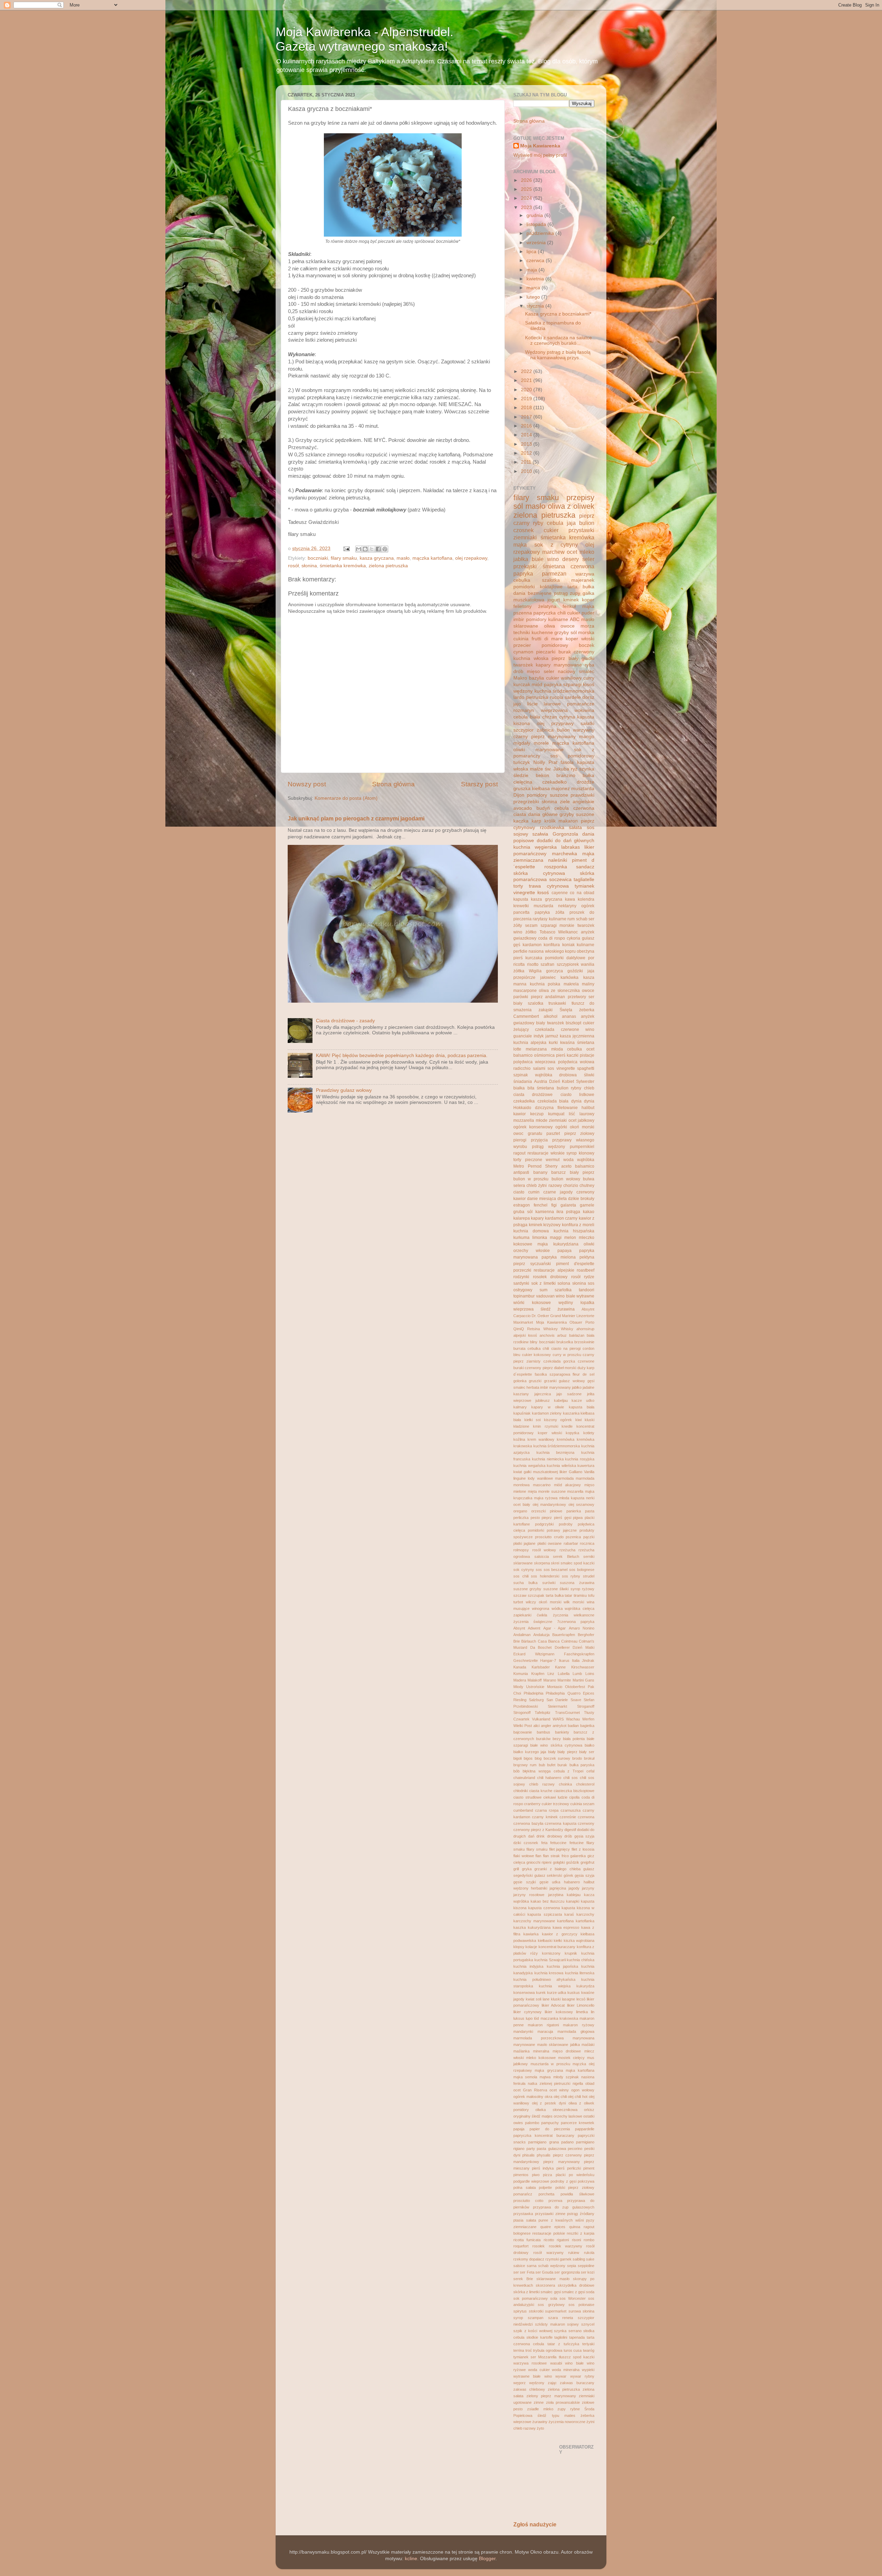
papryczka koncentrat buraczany (544, 2135)
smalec (587, 671)
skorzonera (545, 2285)
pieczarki (546, 652)
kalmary (520, 1407)
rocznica (587, 1543)
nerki (590, 1498)
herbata (533, 1387)
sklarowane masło (553, 2279)
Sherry (551, 1166)
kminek (571, 600)
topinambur (524, 1296)
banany (540, 1172)
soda (590, 2292)
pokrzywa (586, 2181)
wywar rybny (582, 2376)
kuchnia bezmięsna (556, 1452)
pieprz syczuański (532, 1264)
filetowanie (568, 1108)
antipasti (521, 1172)
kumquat (556, 1114)
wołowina (584, 710)
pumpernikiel (582, 1147)
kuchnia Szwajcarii (550, 1960)
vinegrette (524, 893)
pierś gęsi (563, 1518)
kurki (553, 1043)
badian (573, 1726)
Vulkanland (541, 1719)
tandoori (587, 1290)
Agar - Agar (555, 1628)
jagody (574, 1888)
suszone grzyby (527, 1589)
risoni (576, 2240)
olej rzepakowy (471, 558)
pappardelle (585, 2129)
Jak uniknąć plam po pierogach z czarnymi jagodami (356, 819)
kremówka (566, 1439)
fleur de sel (583, 1374)
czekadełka (524, 1101)
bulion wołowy (566, 1179)
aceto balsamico (578, 1166)
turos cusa (573, 2350)
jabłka (521, 559)
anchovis (547, 1335)
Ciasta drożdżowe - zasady (345, 1021)
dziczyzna (544, 1108)
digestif (570, 1830)
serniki (589, 1556)
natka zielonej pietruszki (549, 2083)
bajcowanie (523, 1732)
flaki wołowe (524, 1856)
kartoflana (565, 1921)
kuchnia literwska (580, 1973)
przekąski (525, 566)
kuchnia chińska (581, 1960)
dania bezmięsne (532, 593)
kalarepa (522, 1218)
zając (552, 2383)
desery (571, 559)
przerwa (555, 2201)
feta (544, 1843)
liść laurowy (582, 1114)
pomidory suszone (547, 795)
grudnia (535, 215)
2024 (527, 198)
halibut (588, 1108)
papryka (553, 685)
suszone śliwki (556, 1589)
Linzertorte (585, 1316)
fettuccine (558, 1843)
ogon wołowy (583, 2090)
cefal (590, 1771)
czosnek (524, 530)
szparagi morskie (558, 925)
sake (590, 2259)
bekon (542, 775)
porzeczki (522, 1270)
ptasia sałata (525, 2220)
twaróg (589, 2350)
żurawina (566, 1309)
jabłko (577, 1387)
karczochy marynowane (534, 1921)
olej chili (560, 2097)
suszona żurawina (577, 1583)
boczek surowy (557, 1758)
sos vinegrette (561, 1068)
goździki (575, 971)
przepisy (580, 498)
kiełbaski (545, 1941)
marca (534, 288)
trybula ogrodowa (548, 2350)
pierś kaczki (567, 1055)
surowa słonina (582, 2311)
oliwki (589, 1244)
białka (519, 1088)
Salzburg (536, 1700)
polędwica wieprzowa (534, 1062)
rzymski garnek (558, 2259)
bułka (588, 775)
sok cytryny (524, 1570)
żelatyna (547, 606)
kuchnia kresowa (549, 1973)
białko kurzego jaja (530, 1752)
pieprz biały (565, 658)
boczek (587, 645)
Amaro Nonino (582, 1628)
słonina (309, 566)
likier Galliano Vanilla (577, 1472)
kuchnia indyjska (528, 1966)
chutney (587, 1186)
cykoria (573, 938)
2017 (527, 417)
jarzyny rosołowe (529, 1895)
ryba (589, 665)
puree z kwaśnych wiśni (561, 2220)
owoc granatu (528, 1134)
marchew (553, 552)
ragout (519, 1153)
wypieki (588, 2370)
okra (548, 2097)
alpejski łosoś (525, 1335)
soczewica (560, 880)
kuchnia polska (545, 984)
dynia (576, 1101)
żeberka (587, 1010)
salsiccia (542, 1556)
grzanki (550, 1381)
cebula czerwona (574, 808)
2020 (527, 390)
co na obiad (582, 893)
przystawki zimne (550, 2214)
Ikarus (564, 1661)
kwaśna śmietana (577, 1043)
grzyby (562, 633)
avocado (523, 808)
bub (542, 1765)
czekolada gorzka (559, 1361)
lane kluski (552, 1999)
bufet (551, 1765)
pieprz (547, 1518)
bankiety (562, 1732)
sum (543, 1290)
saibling (579, 2259)
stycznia (536, 306)
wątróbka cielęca (580, 1608)
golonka (520, 1381)
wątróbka (586, 1160)
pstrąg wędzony (549, 1147)
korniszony (551, 1953)
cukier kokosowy (537, 1355)
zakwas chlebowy (529, 2389)
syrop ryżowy (582, 1589)
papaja (519, 2129)
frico (565, 1856)
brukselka (565, 1342)
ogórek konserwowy (533, 1127)
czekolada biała (553, 1101)
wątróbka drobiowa (556, 1075)
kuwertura (586, 1466)
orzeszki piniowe (547, 1511)
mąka (520, 545)
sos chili (521, 1576)
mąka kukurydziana (558, 1244)
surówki (549, 1583)
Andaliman (522, 1635)
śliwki (589, 1075)
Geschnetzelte (526, 1661)
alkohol (551, 1016)
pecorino (575, 2149)
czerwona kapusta (561, 1823)
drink (541, 1836)
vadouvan (545, 1296)
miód (537, 685)
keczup (537, 1114)
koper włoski (580, 639)
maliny (588, 984)
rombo (589, 2240)
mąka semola (525, 2077)
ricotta (519, 964)
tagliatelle (584, 880)
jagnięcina (558, 1888)
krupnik (571, 1953)
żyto (540, 2428)
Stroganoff (586, 1706)
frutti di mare (547, 639)
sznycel (588, 2324)
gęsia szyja (584, 1875)
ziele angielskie (577, 802)
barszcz (558, 1172)
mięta (532, 1491)
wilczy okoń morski (543, 1602)
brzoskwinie (584, 1342)
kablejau (574, 1895)
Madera (520, 1680)
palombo (532, 2123)
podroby (566, 1524)
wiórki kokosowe (532, 1303)
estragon (522, 1205)
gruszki (535, 1381)
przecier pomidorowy (541, 645)
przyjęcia (539, 1140)
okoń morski (582, 1127)
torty (518, 886)
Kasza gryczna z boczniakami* (558, 314)
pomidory (536, 619)
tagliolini (561, 2337)
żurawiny (540, 2422)
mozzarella (524, 1120)
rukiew (574, 2253)
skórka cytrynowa (539, 873)
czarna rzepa (547, 1810)
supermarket (556, 2311)
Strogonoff (522, 1713)
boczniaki (318, 558)
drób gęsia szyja (579, 1836)
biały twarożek (550, 1023)
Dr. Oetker (540, 1316)
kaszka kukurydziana (532, 1927)
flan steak (551, 1856)
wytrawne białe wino (533, 2376)
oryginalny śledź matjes (533, 2116)
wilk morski (574, 1602)
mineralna (541, 2051)
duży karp (586, 1368)
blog (538, 1758)
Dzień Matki (583, 1647)
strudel (589, 1576)
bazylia (536, 678)
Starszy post (479, 784)
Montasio (555, 1687)
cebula (555, 523)
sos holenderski (545, 1576)
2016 (527, 426)
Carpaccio (522, 1316)
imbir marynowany (556, 1387)
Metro (519, 1166)
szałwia (540, 834)
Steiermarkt (557, 1706)
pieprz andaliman (548, 997)
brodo (577, 1758)
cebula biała (527, 717)
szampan (536, 2318)
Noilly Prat (545, 762)
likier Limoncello (581, 2005)
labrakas (571, 847)
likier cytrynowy (527, 2012)
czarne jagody (558, 1192)
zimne (539, 2402)
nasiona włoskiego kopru (552, 951)
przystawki (581, 530)
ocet (572, 552)
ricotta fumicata (527, 2240)
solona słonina (572, 1283)
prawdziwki (582, 795)
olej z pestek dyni (549, 2103)
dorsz (588, 697)
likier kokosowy (559, 2012)
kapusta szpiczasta (545, 1914)
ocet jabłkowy (582, 1120)
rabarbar (571, 1543)
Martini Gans (583, 1680)
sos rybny (571, 1576)
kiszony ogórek (558, 1420)
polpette (545, 2187)
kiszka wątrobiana (579, 1941)
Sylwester (585, 1082)
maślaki (588, 2045)
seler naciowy (560, 671)
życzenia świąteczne (533, 1622)
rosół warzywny (548, 2253)
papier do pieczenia (550, 2129)
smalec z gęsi (573, 2292)
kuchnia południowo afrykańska (544, 1979)
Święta (566, 1010)
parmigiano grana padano (551, 2142)
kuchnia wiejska (555, 1986)
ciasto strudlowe (527, 1797)
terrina (519, 2350)
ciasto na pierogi (566, 1348)
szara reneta (561, 2318)
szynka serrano (568, 2331)
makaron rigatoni (543, 2025)
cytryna (567, 717)
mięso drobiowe (567, 2051)
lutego (534, 297)
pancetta (521, 912)
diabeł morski (565, 1368)
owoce (588, 991)
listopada (537, 224)
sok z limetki (543, 1283)
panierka (574, 1511)
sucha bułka (525, 1583)
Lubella (564, 1674)
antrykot (560, 1726)
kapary (537, 1218)
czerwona (586, 1817)
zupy (575, 593)
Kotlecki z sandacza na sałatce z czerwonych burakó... (558, 340)
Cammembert (526, 1016)
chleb (589, 1088)
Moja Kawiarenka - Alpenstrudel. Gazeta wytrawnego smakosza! (365, 39)
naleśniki (558, 860)
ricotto (549, 2240)
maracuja (545, 2031)
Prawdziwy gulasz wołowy (344, 1090)
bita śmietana (541, 1088)
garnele (587, 1205)
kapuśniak (522, 1413)
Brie (517, 1641)
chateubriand (524, 1778)
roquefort (521, 2246)
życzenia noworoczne (567, 2422)
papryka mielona (559, 1257)
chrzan (550, 717)
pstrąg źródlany (581, 2214)
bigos (528, 1758)
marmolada (564, 1478)
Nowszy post (307, 784)
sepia (572, 2266)
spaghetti (586, 1068)
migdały (522, 743)
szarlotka (563, 1290)
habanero (572, 1882)
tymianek (584, 886)
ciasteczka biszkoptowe (574, 1791)
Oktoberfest (575, 1687)
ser (516, 2272)
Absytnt (588, 1309)
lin (593, 2012)
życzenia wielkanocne (574, 1615)
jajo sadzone (569, 1394)
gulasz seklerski (548, 1875)
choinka (565, 1784)
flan (538, 1856)
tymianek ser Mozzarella (535, 2357)
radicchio (522, 1068)
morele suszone (552, 1491)
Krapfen (538, 1674)
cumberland (523, 1810)
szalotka (536, 1003)
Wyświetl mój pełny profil (540, 155)
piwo (536, 2175)
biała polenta (574, 1739)
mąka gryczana (549, 2070)
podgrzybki (544, 1524)
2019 (527, 399)
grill (516, 1869)
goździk (573, 1862)
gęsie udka (550, 1882)
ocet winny (559, 2090)
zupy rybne (569, 2409)
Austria (541, 1082)
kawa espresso (566, 1927)
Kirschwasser (583, 1667)
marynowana (583, 2038)
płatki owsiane (550, 1543)
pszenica (573, 1537)
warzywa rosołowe (530, 2363)
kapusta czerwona (544, 1908)
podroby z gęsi (563, 2181)
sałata (575, 827)
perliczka (521, 1518)
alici (536, 1726)
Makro (520, 678)
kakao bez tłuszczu (548, 1901)
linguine (520, 1478)
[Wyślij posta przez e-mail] (346, 549)
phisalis (529, 2155)
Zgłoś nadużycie (535, 2525)
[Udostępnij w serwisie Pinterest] (385, 549)
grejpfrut (587, 1862)
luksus (519, 2018)
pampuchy (550, 2123)
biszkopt (573, 1023)
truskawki (557, 1003)
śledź (546, 1309)
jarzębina (556, 1895)
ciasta (520, 814)
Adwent (534, 1628)
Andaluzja (541, 1635)
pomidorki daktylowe (565, 958)
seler (588, 559)
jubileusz (543, 1400)
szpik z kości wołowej (533, 2331)
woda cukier (539, 2370)
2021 (527, 380)
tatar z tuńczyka (563, 2344)
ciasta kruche (541, 1791)
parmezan (554, 573)
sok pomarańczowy (531, 2298)
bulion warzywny (576, 730)
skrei (555, 1563)
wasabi (556, 2363)
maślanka (521, 2051)
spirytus (520, 2311)
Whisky (567, 1329)
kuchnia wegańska (529, 1466)
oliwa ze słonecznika (559, 991)
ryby (538, 523)
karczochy (585, 1914)
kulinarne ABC (564, 619)
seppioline (586, 2266)
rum (571, 919)
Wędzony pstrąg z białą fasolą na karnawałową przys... (558, 355)
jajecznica (543, 1394)
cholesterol (585, 1784)
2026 (527, 180)
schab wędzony (552, 2266)
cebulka (534, 1348)
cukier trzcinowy (555, 1804)
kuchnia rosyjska (580, 1459)
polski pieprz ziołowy (575, 2187)
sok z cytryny (556, 545)
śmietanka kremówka (343, 566)
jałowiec (548, 977)
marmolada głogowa (576, 2031)
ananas (569, 1016)
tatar (568, 1595)
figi (554, 1205)
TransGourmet (567, 1713)
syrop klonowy (580, 1153)
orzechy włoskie (532, 1251)
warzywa (585, 574)
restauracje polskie (548, 2233)
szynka (587, 769)
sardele (573, 697)
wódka (557, 1608)
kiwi (578, 1420)
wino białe (574, 2363)
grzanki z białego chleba (557, 1869)
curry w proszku (567, 1355)
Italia (576, 1661)
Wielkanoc (568, 932)
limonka (540, 1238)
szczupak (536, 1595)
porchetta (546, 2194)
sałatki (587, 723)
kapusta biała (582, 1407)
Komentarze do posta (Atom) (346, 798)
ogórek (588, 906)
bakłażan (577, 1335)
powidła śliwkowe (577, 2194)
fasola (567, 762)
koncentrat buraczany (557, 1947)
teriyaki (588, 2344)
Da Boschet (541, 1647)
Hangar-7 (548, 1661)
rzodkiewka (552, 827)
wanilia (588, 964)
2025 (527, 189)
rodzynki (521, 1277)
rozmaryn (524, 710)
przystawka (523, 2214)
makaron (568, 821)
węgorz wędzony (529, 2383)
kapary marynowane (559, 665)
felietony (522, 606)
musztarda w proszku (550, 2064)
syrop (518, 2318)
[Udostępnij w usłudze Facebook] (378, 549)
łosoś (543, 893)
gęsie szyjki (525, 1882)
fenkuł (569, 606)
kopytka (572, 1433)
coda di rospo (552, 938)
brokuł (589, 1758)
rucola (557, 697)
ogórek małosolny (528, 2097)
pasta (590, 1511)
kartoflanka (585, 1921)
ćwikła (542, 1615)
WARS (558, 1719)
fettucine (577, 1843)
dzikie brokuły (581, 1199)
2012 (527, 453)
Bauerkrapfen (564, 1635)
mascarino (542, 1485)
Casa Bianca (549, 1641)
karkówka (570, 977)
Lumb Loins (583, 1674)
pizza (547, 2175)
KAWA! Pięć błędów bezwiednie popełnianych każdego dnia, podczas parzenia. (402, 1056)
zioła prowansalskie (563, 2402)
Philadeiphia (534, 1693)
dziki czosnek (526, 1843)
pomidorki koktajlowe (538, 587)
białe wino (545, 559)
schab (582, 919)
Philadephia (555, 1693)
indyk (539, 1036)
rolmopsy (521, 1550)
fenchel (541, 1205)
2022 (527, 371)
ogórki (561, 1127)
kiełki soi (533, 1420)
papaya (565, 1251)
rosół (293, 566)
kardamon (532, 945)
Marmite (564, 1680)
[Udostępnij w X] (372, 549)
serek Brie (523, 2279)
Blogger (487, 2559)
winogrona (541, 1608)
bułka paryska (582, 1765)
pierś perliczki (569, 2168)
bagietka (587, 1726)
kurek (541, 1993)
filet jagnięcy (560, 1849)
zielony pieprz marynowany (551, 2396)
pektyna (587, 1257)
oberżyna (586, 951)
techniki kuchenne (533, 633)
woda (568, 1160)
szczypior (524, 730)
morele (541, 743)
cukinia (521, 639)
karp (536, 821)
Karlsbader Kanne (549, 1667)
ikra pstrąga (568, 1212)
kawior (520, 1114)
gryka (527, 1869)
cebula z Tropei (569, 1771)
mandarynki (523, 2031)
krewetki (521, 906)
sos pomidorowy (572, 756)
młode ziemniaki (551, 1120)
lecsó (581, 1999)
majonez (561, 789)
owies (518, 2123)
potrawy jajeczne (562, 1530)
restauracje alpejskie (554, 1270)
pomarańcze (581, 704)
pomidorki (536, 1530)
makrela (571, 984)
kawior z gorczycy (560, 1934)
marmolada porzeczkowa (539, 2038)
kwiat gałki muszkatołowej (536, 1472)
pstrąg (561, 593)
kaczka (521, 821)
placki (561, 2175)
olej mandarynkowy (549, 1504)
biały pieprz (582, 1172)
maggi (556, 1238)
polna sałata (525, 2187)
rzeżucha (567, 1550)
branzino (566, 775)
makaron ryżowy (579, 2025)
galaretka (578, 1856)
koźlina (519, 1439)
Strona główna (393, 784)
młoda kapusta (572, 1498)
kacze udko (583, 1400)
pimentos (521, 2175)
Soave (576, 1700)
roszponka (556, 867)
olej (541, 723)
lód (536, 2018)
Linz (551, 1674)
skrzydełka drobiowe (576, 2285)
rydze (589, 1277)
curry (589, 678)
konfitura (552, 945)
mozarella (575, 1491)
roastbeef (586, 1270)
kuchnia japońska (562, 1966)
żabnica (545, 730)
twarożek (586, 925)
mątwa (545, 2077)
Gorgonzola (565, 834)
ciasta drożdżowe (533, 1095)
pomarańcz (523, 2194)
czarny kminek (545, 1817)
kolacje (531, 1947)
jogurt (554, 600)
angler (546, 1726)
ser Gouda (544, 2272)
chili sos (571, 1778)
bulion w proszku (531, 1179)
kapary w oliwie (548, 1407)
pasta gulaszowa (551, 2149)
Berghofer (586, 1635)
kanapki (573, 1901)
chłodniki (521, 1791)
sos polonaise (581, 2305)
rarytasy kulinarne (549, 919)
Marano (550, 1680)
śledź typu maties (556, 2415)
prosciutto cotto (528, 2201)
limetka (582, 2012)
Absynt (519, 1628)
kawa (570, 899)
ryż (574, 769)
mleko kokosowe (541, 2058)
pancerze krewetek (578, 2123)
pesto (535, 1518)
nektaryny (567, 906)
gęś (517, 945)
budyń (543, 808)
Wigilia (535, 971)
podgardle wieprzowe (531, 2181)
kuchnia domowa (531, 1231)
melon (570, 1238)
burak (562, 1765)
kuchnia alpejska (530, 1043)
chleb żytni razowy (544, 1186)
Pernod (535, 1166)
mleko (587, 552)
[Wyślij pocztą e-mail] (359, 549)
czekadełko (555, 782)
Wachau (573, 1719)
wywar (561, 2376)
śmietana (554, 566)
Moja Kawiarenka (540, 146)
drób (518, 671)
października (541, 233)
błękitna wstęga (537, 1771)
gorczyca (555, 971)
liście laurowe (544, 704)
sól (518, 506)
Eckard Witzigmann (534, 1654)
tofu (591, 1595)
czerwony (586, 1823)
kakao (589, 1212)
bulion (587, 523)
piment (589, 2168)
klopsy (519, 1947)
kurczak (522, 685)
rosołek (539, 2246)
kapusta (521, 899)
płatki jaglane (524, 1543)
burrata (519, 1348)
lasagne (568, 1999)
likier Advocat (553, 2005)
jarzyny (588, 1888)
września (537, 243)
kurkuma (521, 1238)
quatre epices (553, 2227)
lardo (519, 697)
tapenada (577, 2337)
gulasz (588, 938)
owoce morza (577, 626)
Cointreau (569, 1641)
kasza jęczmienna (577, 1036)
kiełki (558, 1941)
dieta (562, 1199)
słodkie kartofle (540, 2337)
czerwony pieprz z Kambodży (538, 1830)
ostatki (589, 2116)
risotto (533, 964)
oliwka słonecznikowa (556, 2110)
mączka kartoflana (432, 558)
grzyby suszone (577, 814)
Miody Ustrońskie (529, 1687)
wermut (553, 1160)
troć (529, 2350)
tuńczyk (522, 762)
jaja (571, 523)
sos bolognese (582, 1570)
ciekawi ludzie (555, 1797)
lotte (517, 1049)
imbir (519, 619)
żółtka (519, 971)
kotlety (589, 1433)
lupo (529, 2018)
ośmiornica (544, 1055)
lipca (532, 252)
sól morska (583, 633)
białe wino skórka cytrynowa (556, 1745)
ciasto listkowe (577, 1095)
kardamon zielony (547, 1413)
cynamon (523, 652)
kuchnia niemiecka (548, 1459)
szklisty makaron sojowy (557, 2324)
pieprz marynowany (561, 2162)
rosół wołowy (544, 1550)
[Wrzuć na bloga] (365, 549)
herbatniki (539, 1888)
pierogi (520, 1140)
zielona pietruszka (388, 566)
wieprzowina (554, 710)
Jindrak (588, 1661)
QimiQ (519, 1329)
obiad (590, 2083)
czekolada (545, 1030)
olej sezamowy (581, 1504)
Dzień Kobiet (562, 1082)
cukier (551, 530)
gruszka (522, 789)
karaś (569, 1914)
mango (587, 737)
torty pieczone (528, 1160)
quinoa (575, 2227)
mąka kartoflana (580, 2070)
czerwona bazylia (528, 1823)
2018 (527, 408)
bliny (534, 1342)
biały (552, 1752)
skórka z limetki (526, 2292)
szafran (547, 964)
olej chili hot (578, 2097)
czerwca (536, 261)
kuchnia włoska (531, 658)
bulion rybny (569, 1088)
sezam (531, 925)
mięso (533, 671)
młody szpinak (566, 2077)
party (531, 2149)
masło (403, 558)
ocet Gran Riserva (530, 2090)
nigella (578, 2083)
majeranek (583, 580)
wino (518, 932)
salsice (519, 2266)
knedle (567, 1426)
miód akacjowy (568, 1485)
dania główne (543, 814)
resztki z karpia (581, 2233)
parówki (521, 997)
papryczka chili (549, 613)
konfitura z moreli (578, 1225)
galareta (568, 1205)
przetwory (577, 997)
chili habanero (549, 1778)
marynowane (524, 2045)
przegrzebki (526, 802)
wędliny (566, 1303)
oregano (520, 1511)
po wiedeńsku (582, 2175)
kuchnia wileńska (561, 1466)
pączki (589, 1537)
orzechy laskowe (568, 2116)
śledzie (521, 775)
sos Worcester (573, 2298)
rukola (589, 2253)
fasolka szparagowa (552, 1374)
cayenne (560, 893)
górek (568, 1875)
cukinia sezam (582, 1804)
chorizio (571, 1186)
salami (539, 1068)
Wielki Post (523, 1726)
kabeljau (561, 1400)
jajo (517, 704)
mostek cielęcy (571, 2058)
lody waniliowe (540, 1478)
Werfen (588, 1719)
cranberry (532, 1804)
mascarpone (525, 991)
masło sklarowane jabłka (558, 2045)
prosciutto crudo (549, 1537)
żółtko (531, 932)
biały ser (587, 1752)
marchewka (565, 854)
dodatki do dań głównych (566, 841)
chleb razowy (542, 1784)
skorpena (542, 1563)
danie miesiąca (542, 1199)
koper (588, 600)
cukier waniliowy (564, 678)
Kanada (520, 1667)
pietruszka (537, 697)
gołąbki (559, 1862)
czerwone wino (578, 1030)
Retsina (534, 1329)
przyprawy (562, 723)
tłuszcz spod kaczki (577, 2357)
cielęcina (523, 782)
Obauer (576, 1322)
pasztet (553, 1134)
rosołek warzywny (566, 2246)
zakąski (546, 1010)
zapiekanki (522, 1615)
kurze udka (557, 1993)
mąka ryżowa (546, 1498)
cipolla (574, 1797)
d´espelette (523, 1374)
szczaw (520, 1595)
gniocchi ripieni (539, 1862)
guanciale (523, 1036)
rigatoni (563, 2240)
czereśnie (568, 1817)
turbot (518, 1602)
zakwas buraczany (577, 2383)
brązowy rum (525, 1765)
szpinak (521, 1075)
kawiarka (531, 1934)
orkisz (589, 2110)
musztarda (543, 906)
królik (550, 821)
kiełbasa (541, 789)
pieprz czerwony (567, 2155)
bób (516, 1771)
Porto (590, 1322)
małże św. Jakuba (550, 769)
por (591, 958)
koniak (568, 945)
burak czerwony (576, 652)
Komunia (521, 1674)
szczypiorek (568, 964)
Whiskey (551, 1329)
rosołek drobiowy (550, 1277)
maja (532, 270)
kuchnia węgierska (535, 847)
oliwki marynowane (539, 750)
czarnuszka (571, 1810)
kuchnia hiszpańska (574, 1231)
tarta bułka (581, 587)
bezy (557, 1739)
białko (589, 1745)
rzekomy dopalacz (529, 2259)
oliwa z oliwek (571, 506)
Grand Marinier (563, 1316)
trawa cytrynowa (549, 886)
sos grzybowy (551, 2305)
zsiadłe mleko (540, 2409)
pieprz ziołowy (580, 1134)
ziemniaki (525, 537)
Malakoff (535, 1680)
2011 (527, 462)
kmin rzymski (546, 1426)
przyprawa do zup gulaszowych (564, 2207)
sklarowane (523, 1563)
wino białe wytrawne (575, 1296)
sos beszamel (556, 1570)
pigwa (578, 1518)
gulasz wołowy (572, 1381)
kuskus (574, 1993)
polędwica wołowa (576, 1062)
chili (546, 1348)
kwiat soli (534, 1999)
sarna (532, 2266)
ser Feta (527, 2272)
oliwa (550, 626)
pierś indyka (543, 2168)
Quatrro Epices (581, 1693)
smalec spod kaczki (577, 1563)
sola (554, 2298)
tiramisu (580, 1595)
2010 (527, 471)
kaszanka (571, 1413)
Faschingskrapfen (579, 1654)
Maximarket (523, 1322)
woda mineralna (566, 2370)
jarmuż (552, 1036)
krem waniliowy (541, 1439)
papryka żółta (549, 912)
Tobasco (547, 932)
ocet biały (522, 1504)
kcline (411, 2559)
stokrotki (536, 2311)
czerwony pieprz (539, 1368)
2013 (527, 444)
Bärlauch (529, 1641)
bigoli (517, 1758)
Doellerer (562, 1647)
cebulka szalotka (537, 580)
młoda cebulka (567, 1049)
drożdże (586, 782)
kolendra (586, 899)
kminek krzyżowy (545, 1225)
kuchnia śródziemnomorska (565, 691)
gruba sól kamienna (534, 1212)
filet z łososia (583, 1849)
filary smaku (344, 558)
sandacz (585, 867)
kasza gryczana (377, 558)
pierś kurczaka (528, 958)
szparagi (572, 685)
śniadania (523, 1082)
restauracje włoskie (546, 1153)
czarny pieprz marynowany (545, 737)
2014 (527, 435)
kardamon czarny (561, 1218)
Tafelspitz (543, 1713)
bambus (543, 1732)
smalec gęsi (551, 2292)
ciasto (519, 1192)
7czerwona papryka (576, 1622)
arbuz (562, 1335)
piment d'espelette (575, 1264)
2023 (527, 208)
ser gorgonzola (567, 2272)
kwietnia (536, 279)
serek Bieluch (566, 1556)
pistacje (587, 1055)
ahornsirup (585, 1329)
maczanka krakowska (559, 2018)
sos (539, 1570)
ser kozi (588, 2272)
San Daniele (557, 1700)
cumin (534, 1192)
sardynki (521, 1283)
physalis (544, 2155)
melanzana (536, 1049)
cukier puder (581, 613)
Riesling (520, 1700)
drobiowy (555, 1836)
